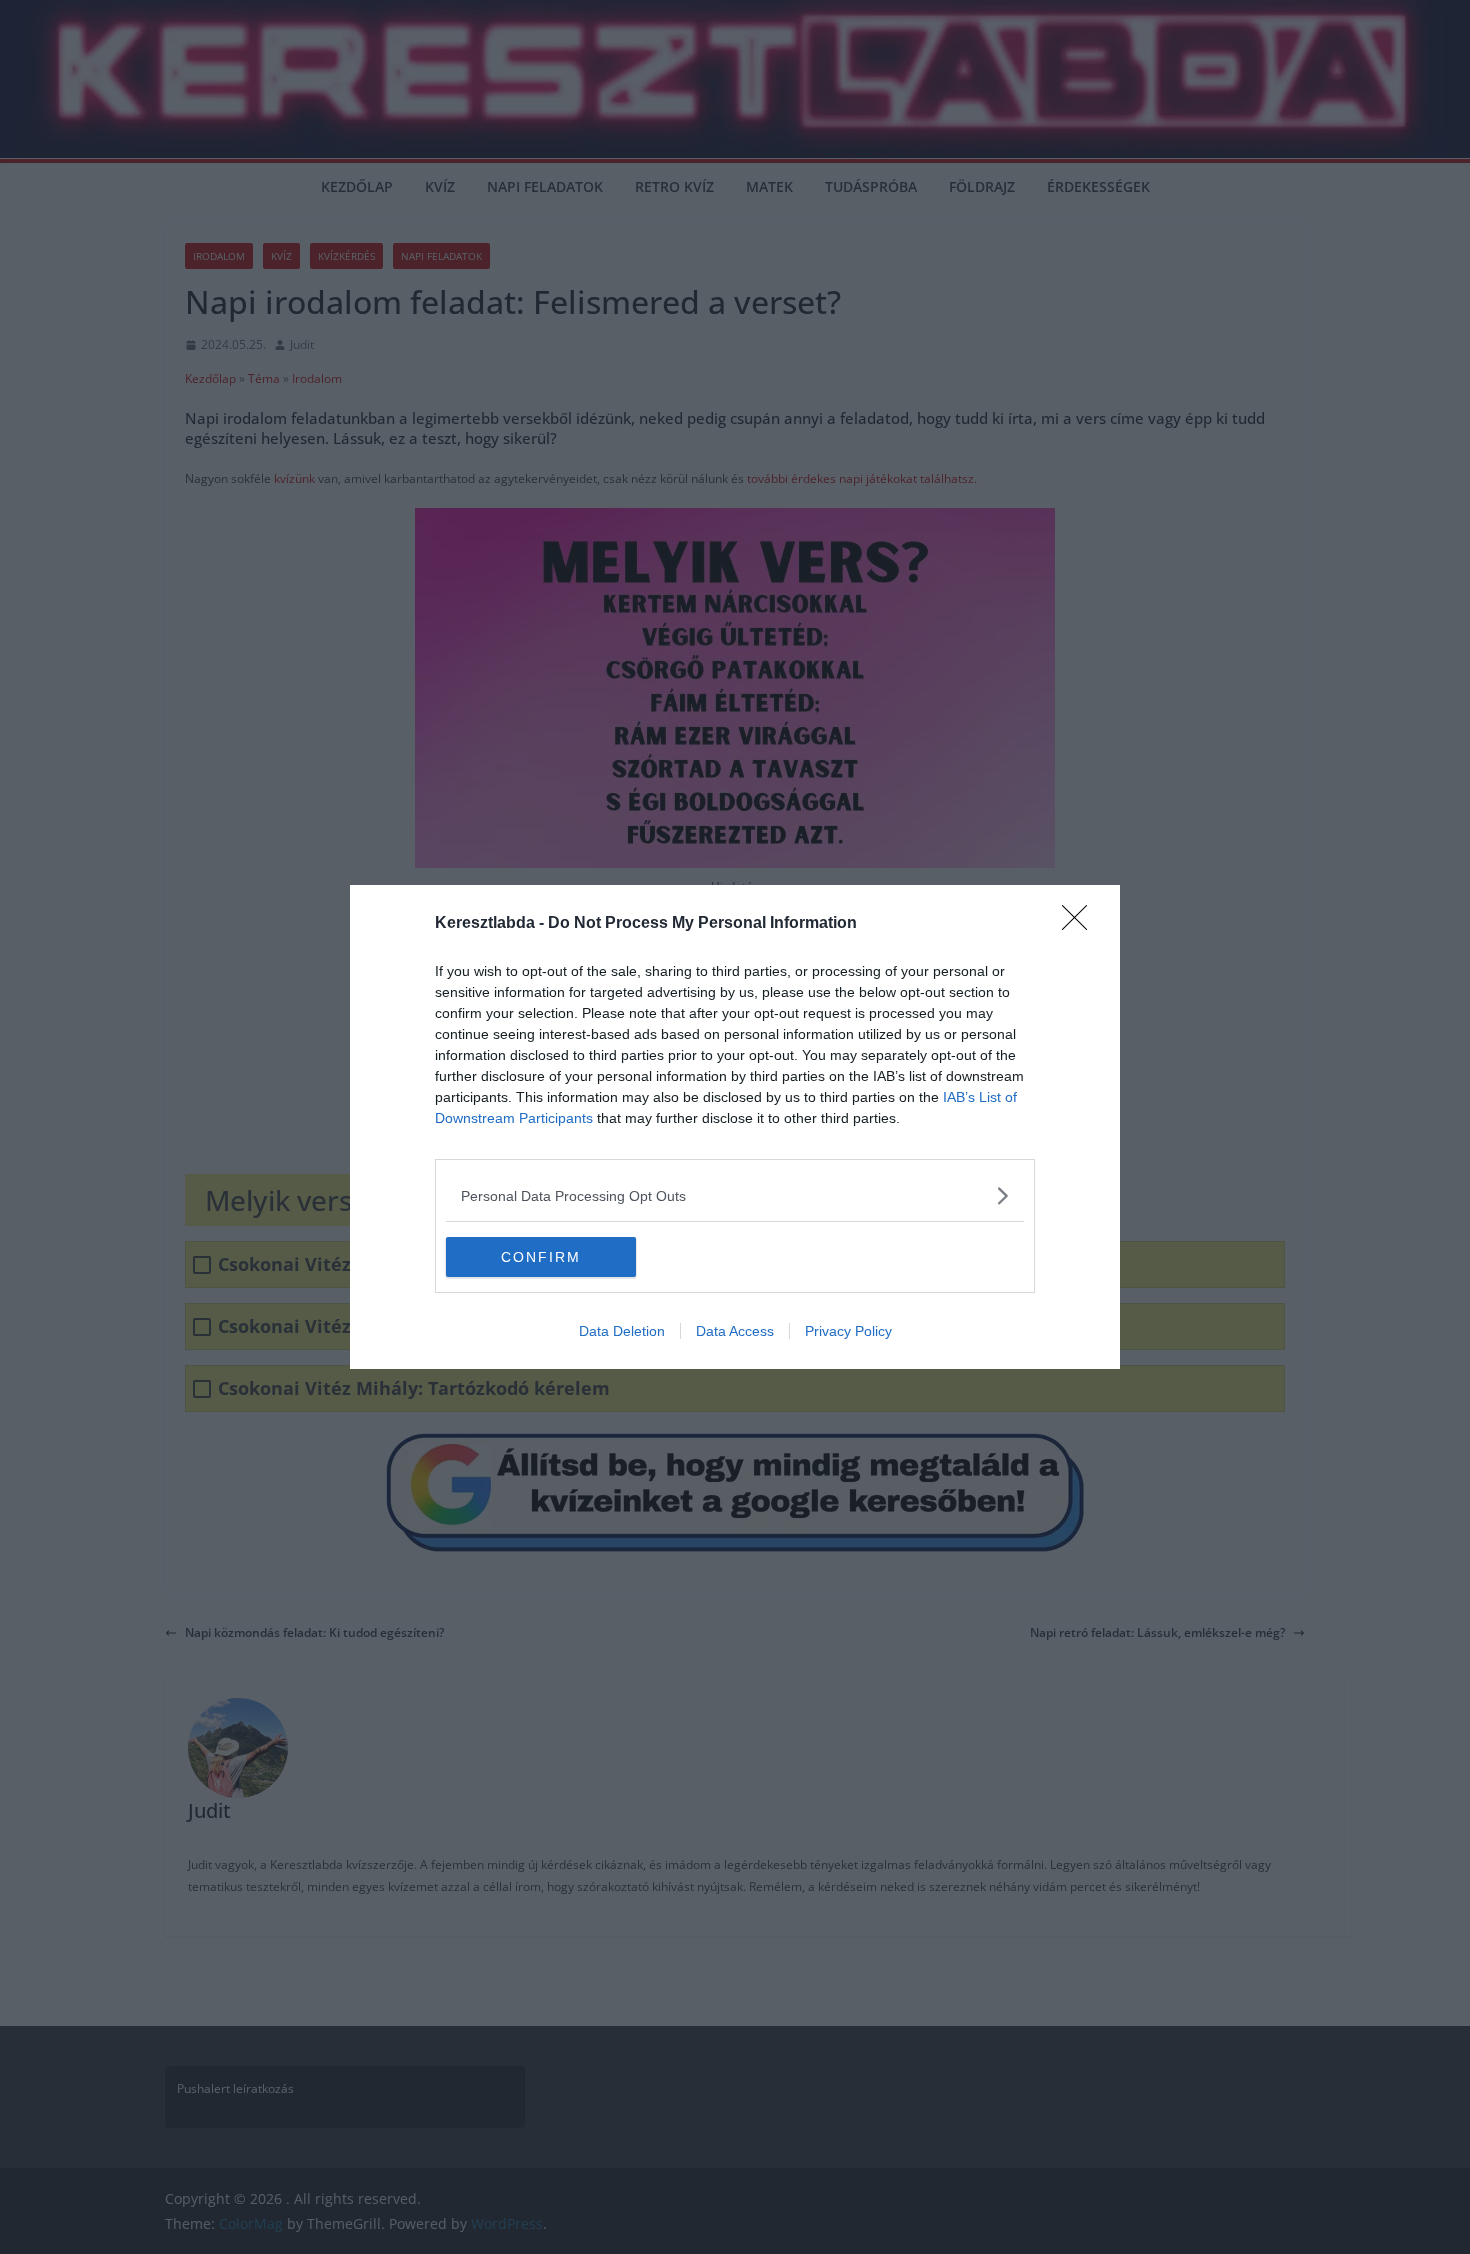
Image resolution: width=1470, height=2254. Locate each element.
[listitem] (735, 1195)
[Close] (1081, 924)
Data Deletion (622, 1331)
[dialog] (735, 1127)
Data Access (735, 1331)
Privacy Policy (848, 1331)
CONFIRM (541, 1257)
